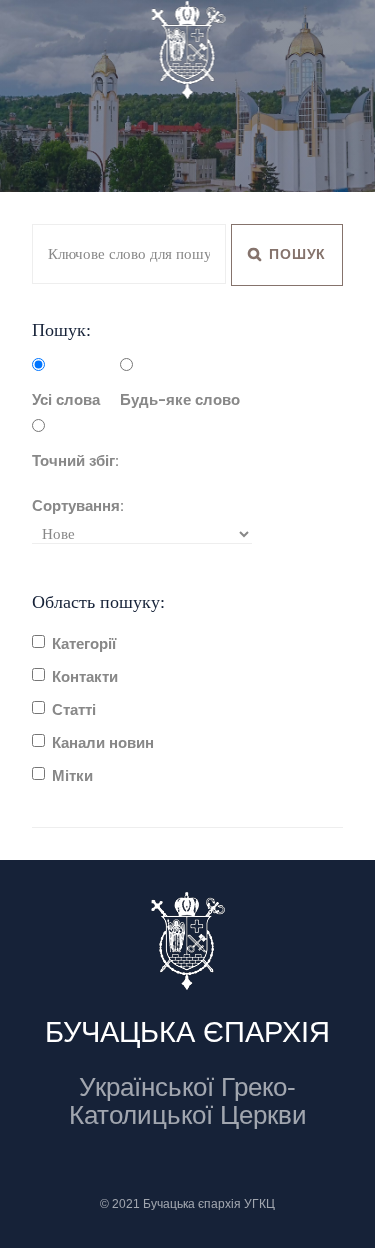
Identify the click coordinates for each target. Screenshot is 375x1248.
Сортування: (78, 506)
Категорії (84, 644)
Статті (74, 710)
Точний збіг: (75, 461)
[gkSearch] (319, 46)
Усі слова (66, 400)
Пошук (296, 254)
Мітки (72, 776)
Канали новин (103, 743)
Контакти (85, 677)
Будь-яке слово (180, 400)
